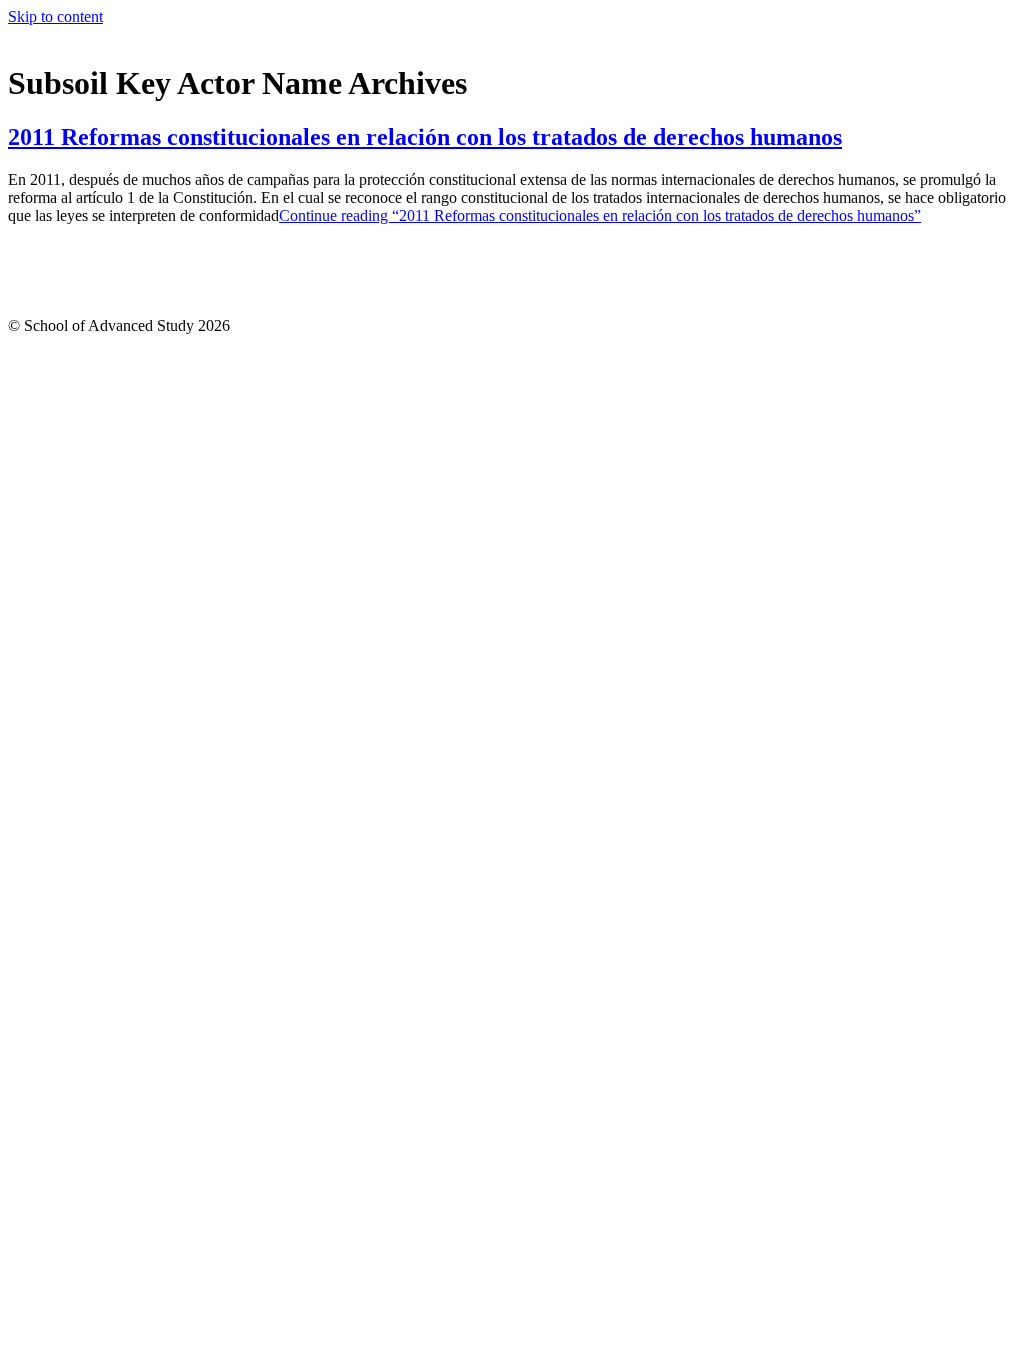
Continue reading (600, 215)
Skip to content (55, 16)
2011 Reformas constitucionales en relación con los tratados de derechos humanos (425, 137)
